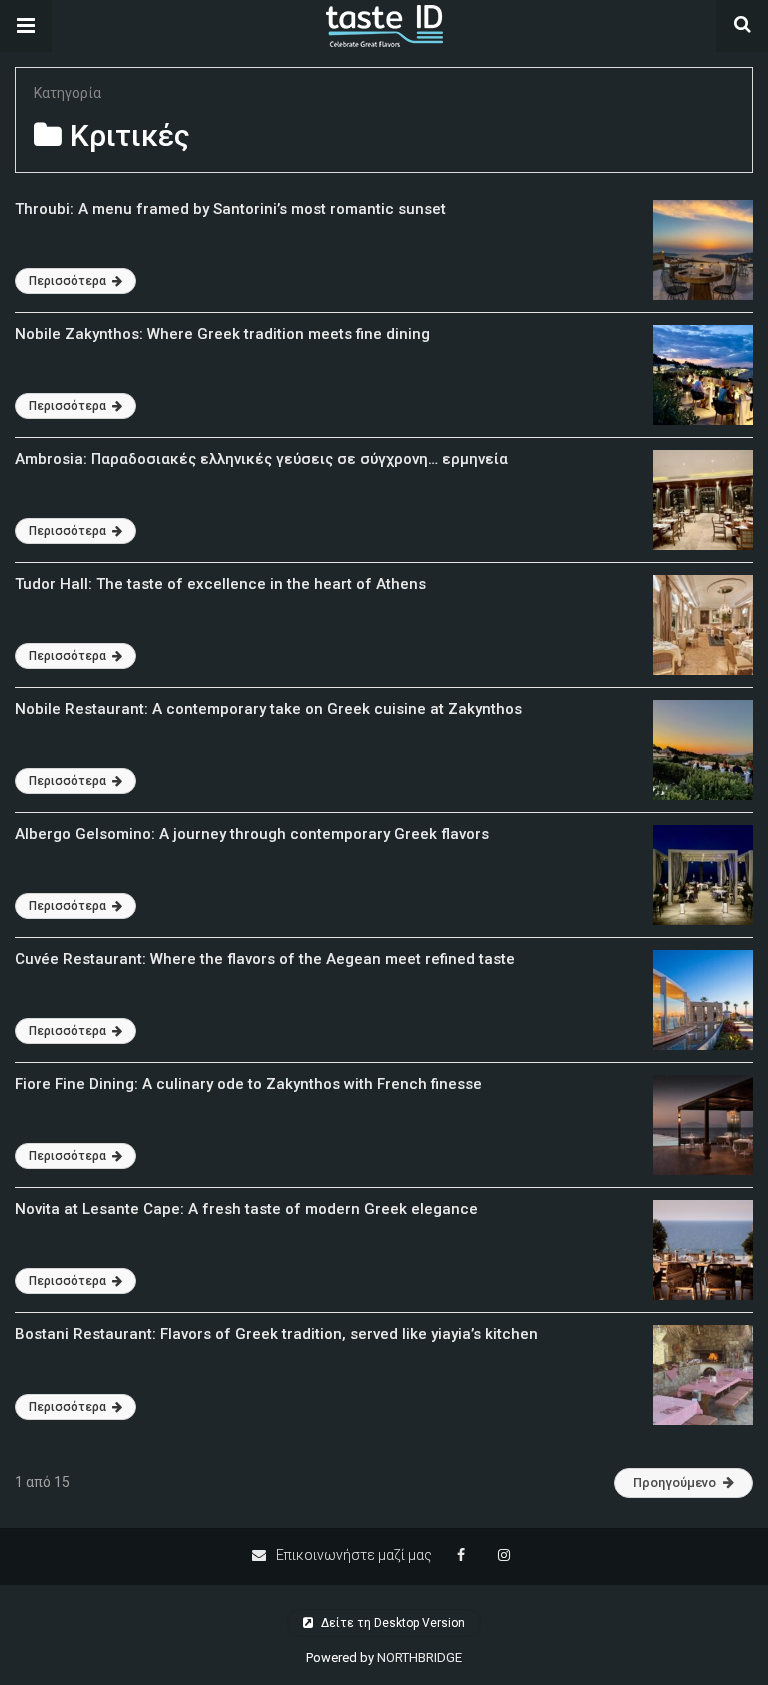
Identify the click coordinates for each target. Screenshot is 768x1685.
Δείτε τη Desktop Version (391, 1623)
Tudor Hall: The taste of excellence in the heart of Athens (220, 584)
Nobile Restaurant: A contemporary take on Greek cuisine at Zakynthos (268, 709)
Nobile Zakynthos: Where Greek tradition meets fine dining (222, 334)
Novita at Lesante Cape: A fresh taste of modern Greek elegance (246, 1209)
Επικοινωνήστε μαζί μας (352, 1555)
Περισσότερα (69, 281)
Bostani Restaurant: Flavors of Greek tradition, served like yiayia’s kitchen (276, 1334)
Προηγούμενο (674, 1482)
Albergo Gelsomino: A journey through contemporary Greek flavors (252, 834)
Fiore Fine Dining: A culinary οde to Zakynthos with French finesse (248, 1084)
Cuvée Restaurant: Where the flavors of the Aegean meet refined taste (265, 959)
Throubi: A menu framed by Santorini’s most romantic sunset (230, 209)
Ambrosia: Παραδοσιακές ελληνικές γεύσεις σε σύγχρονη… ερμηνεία (261, 459)
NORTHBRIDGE (419, 1657)
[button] (26, 26)
